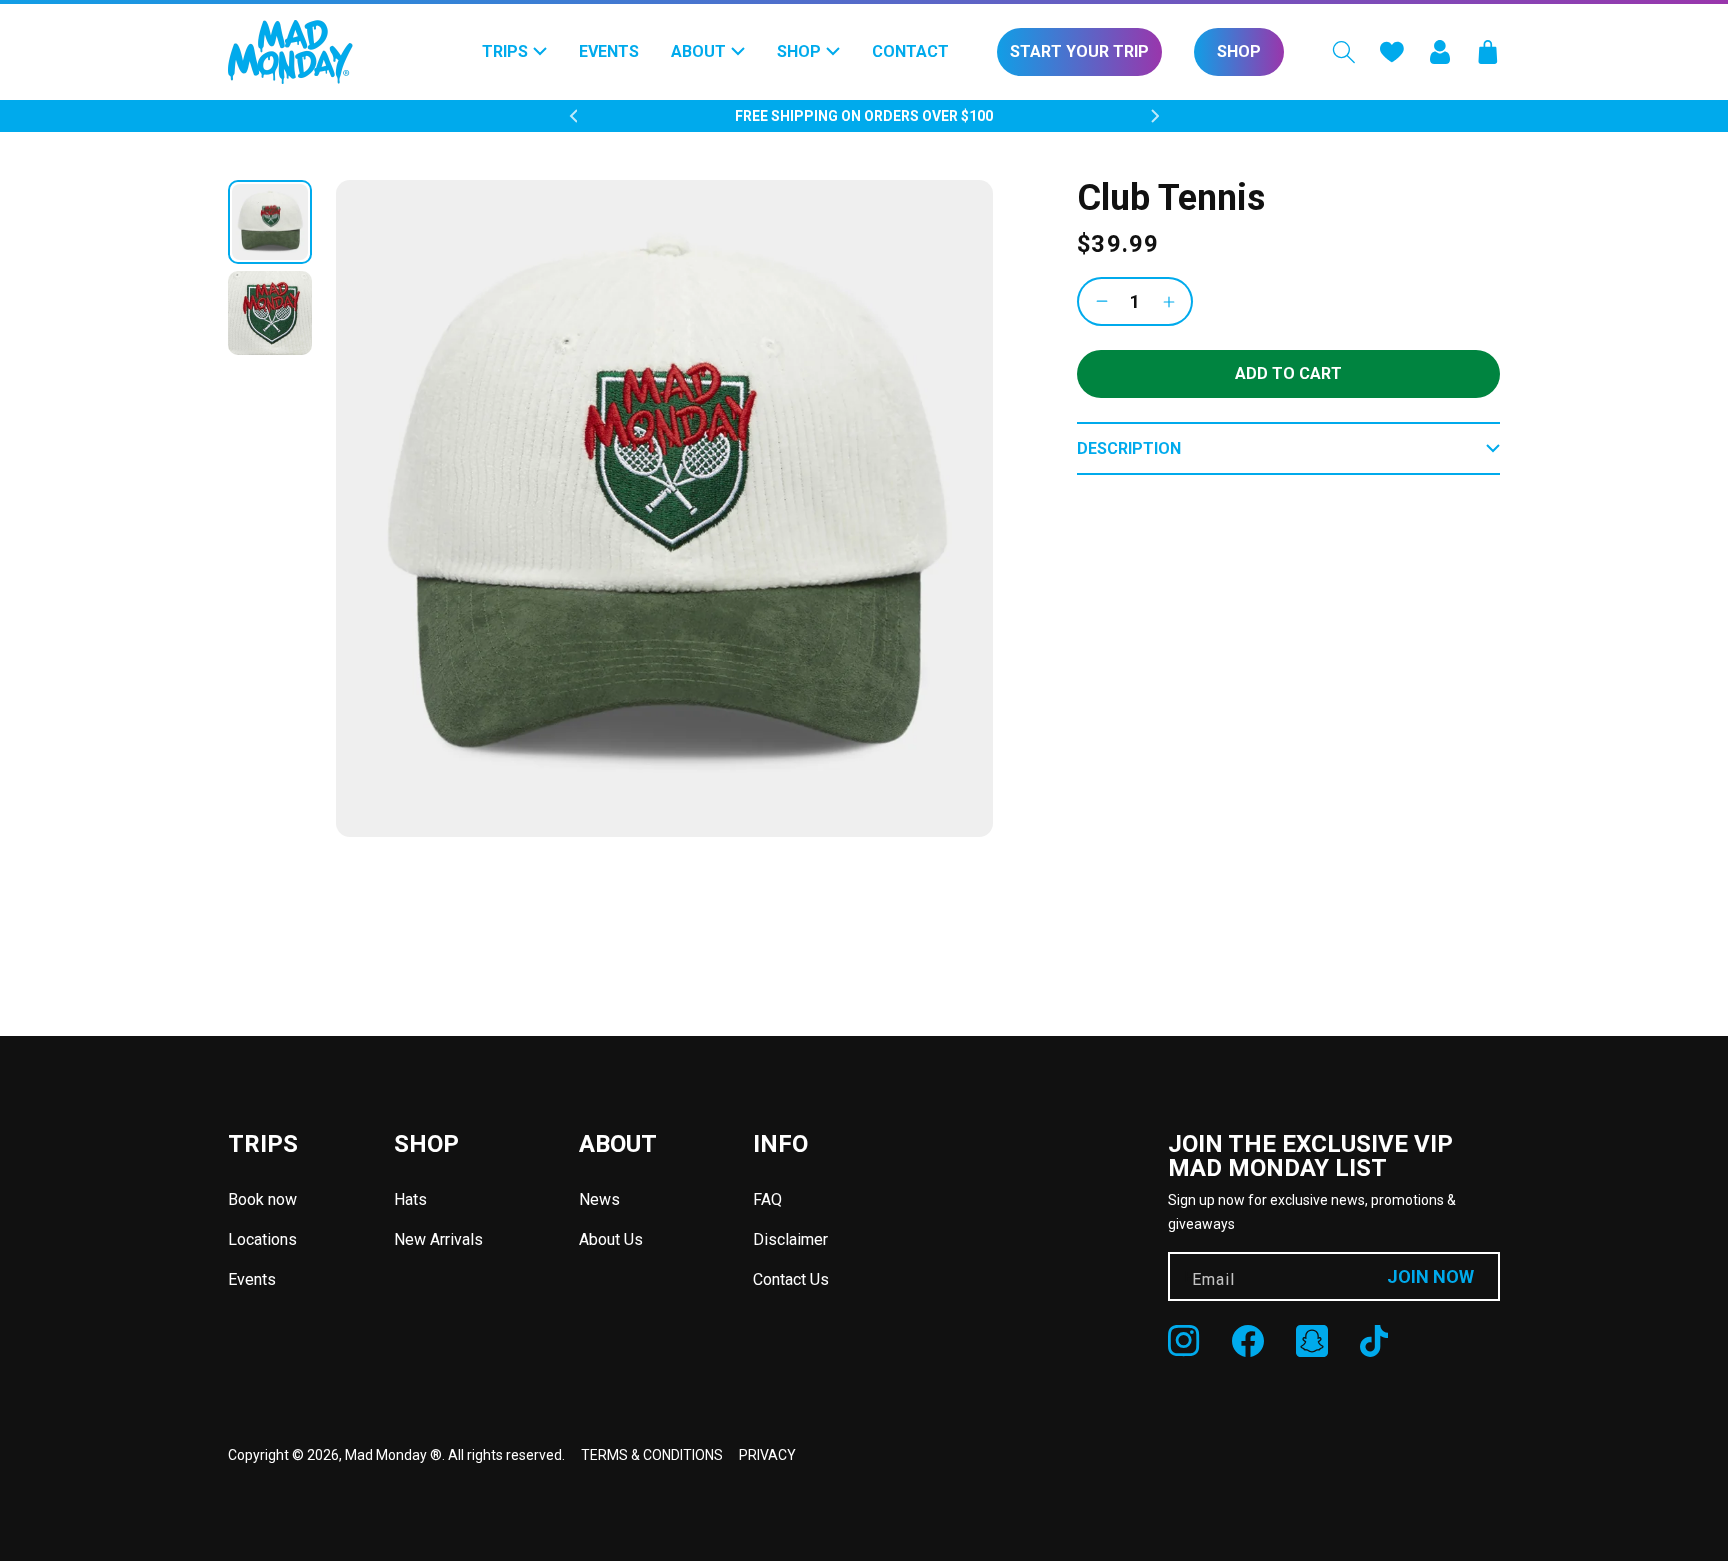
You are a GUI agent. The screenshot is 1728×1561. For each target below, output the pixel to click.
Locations (262, 1239)
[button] (1344, 52)
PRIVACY (767, 1455)
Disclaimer (790, 1239)
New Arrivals (438, 1239)
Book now (262, 1199)
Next (1155, 116)
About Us (611, 1239)
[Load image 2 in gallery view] (270, 313)
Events (252, 1279)
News (599, 1199)
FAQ (767, 1199)
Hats (410, 1199)
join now (1430, 1276)
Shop (1239, 51)
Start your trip (1079, 51)
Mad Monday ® (393, 1455)
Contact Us (791, 1279)
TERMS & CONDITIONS (652, 1455)
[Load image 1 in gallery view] (270, 222)
